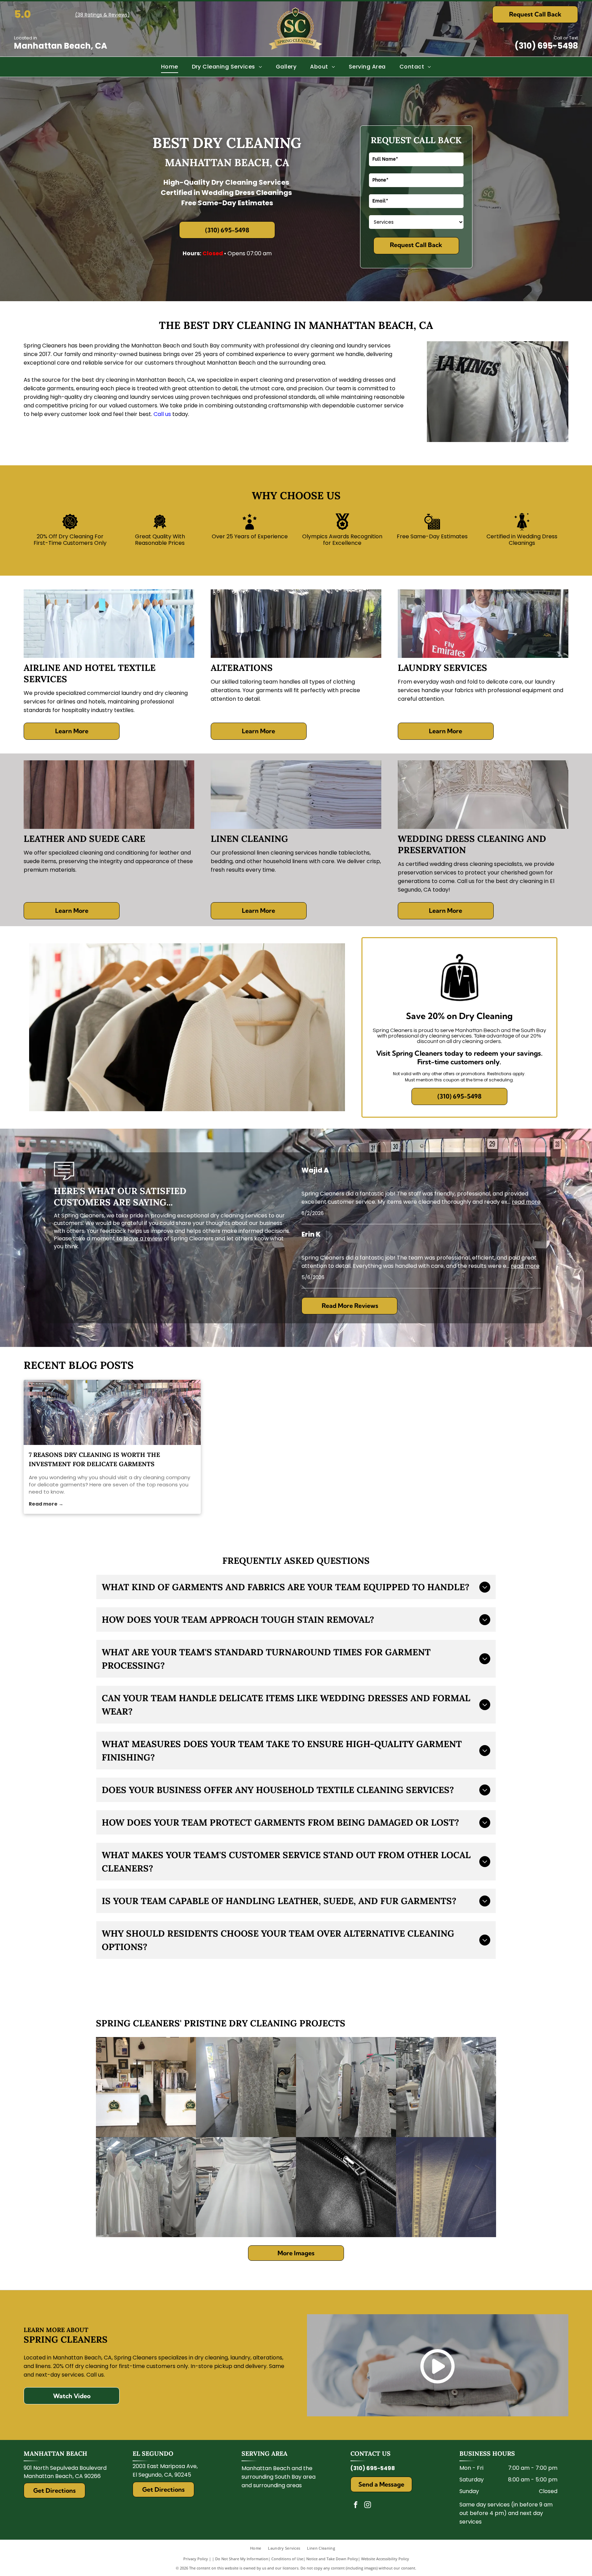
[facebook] (356, 2506)
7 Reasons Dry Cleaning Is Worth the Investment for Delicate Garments (94, 1459)
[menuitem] (170, 67)
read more (526, 1202)
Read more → (46, 1504)
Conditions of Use (287, 2559)
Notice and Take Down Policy (332, 2559)
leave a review (143, 1238)
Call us (162, 414)
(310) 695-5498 (546, 46)
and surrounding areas (272, 2485)
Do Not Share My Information (242, 2559)
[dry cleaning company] (112, 1412)
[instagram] (368, 2506)
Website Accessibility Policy (385, 2559)
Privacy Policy (196, 2559)
